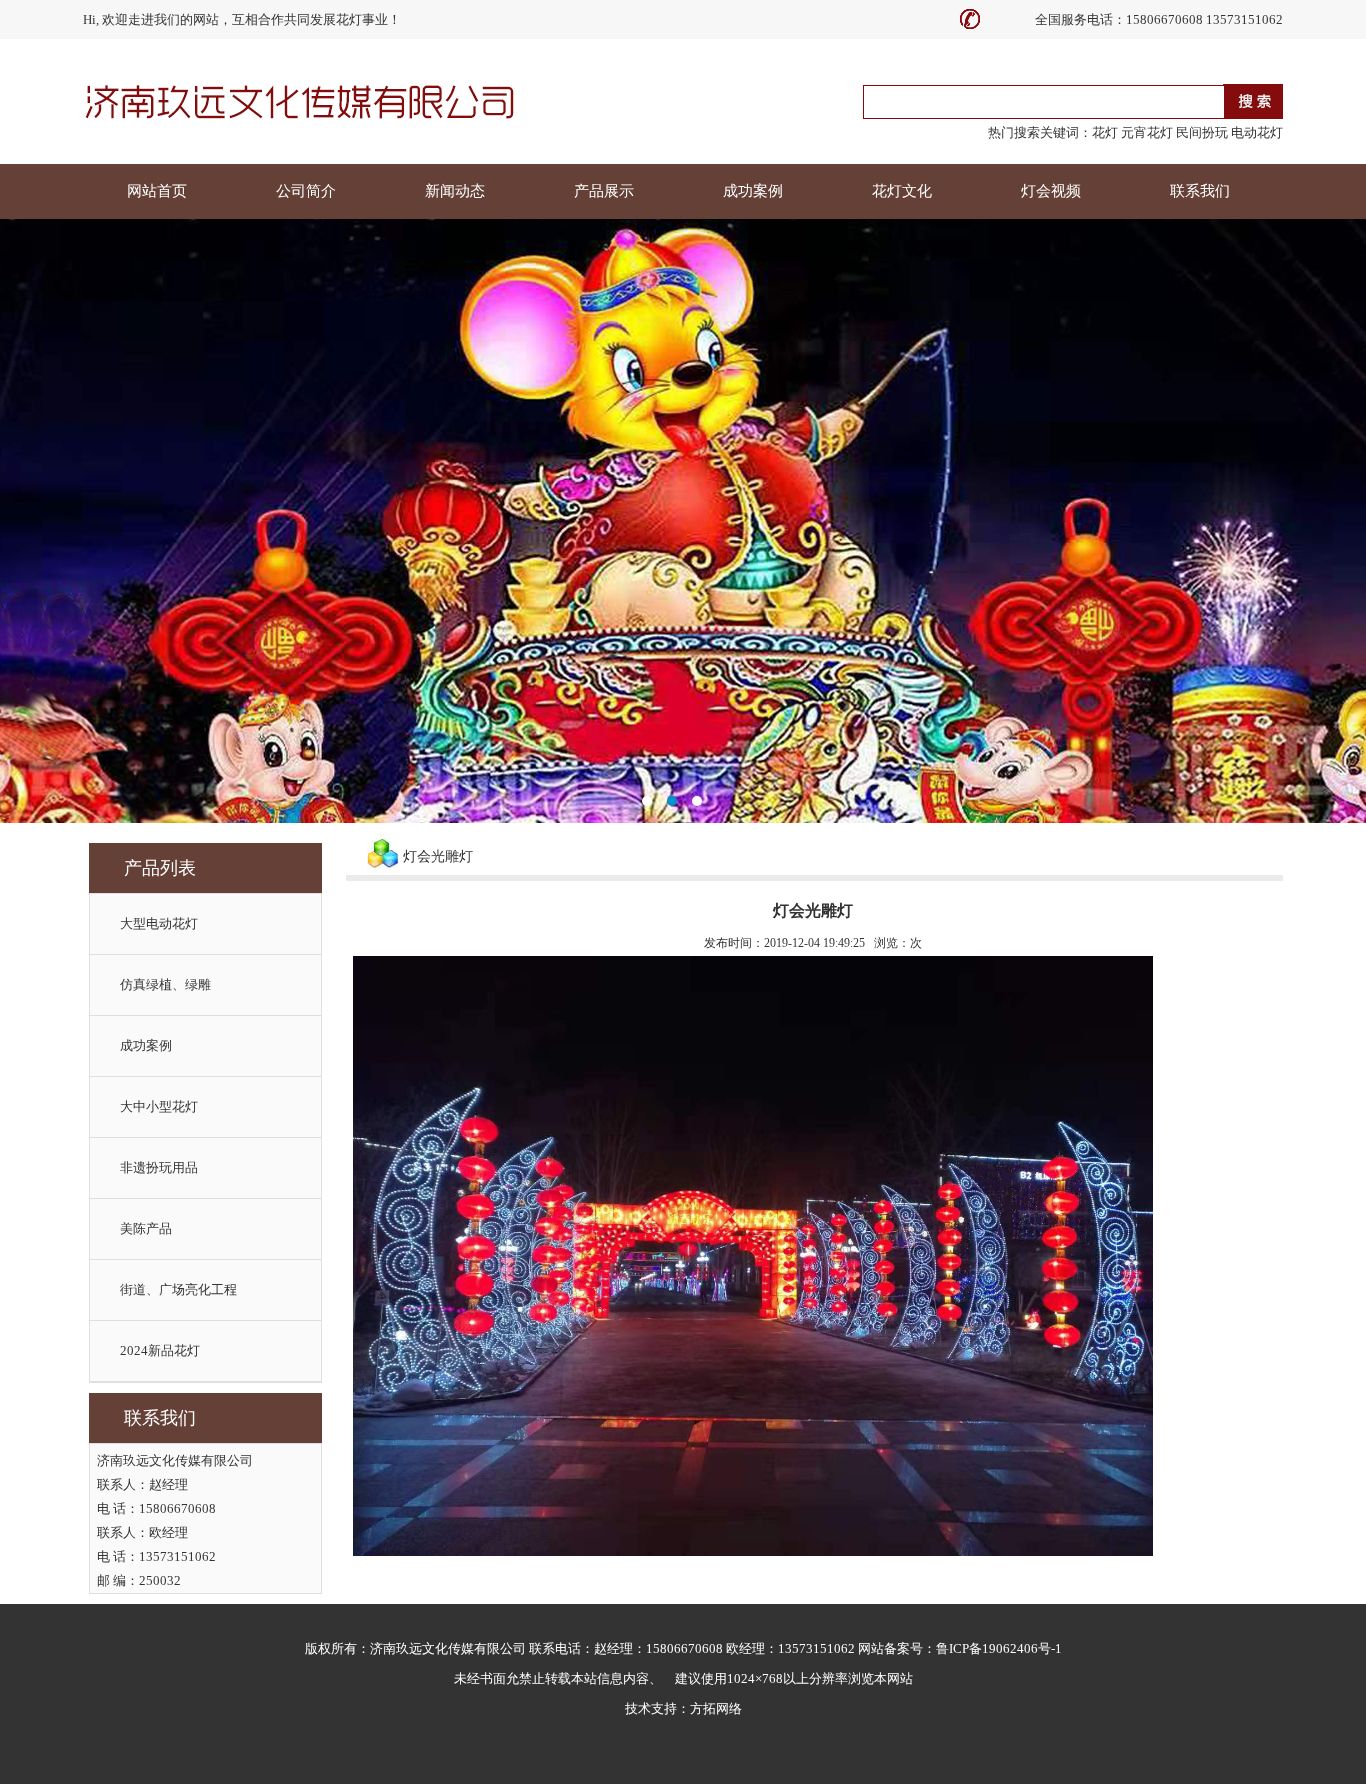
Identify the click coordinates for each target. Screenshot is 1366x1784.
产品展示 (604, 191)
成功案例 (753, 191)
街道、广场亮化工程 (178, 1289)
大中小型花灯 (159, 1106)
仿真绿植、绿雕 (165, 984)
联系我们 (1200, 191)
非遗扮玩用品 (159, 1167)
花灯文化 (902, 191)
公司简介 (306, 191)
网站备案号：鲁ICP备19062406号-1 (960, 1648)
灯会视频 (1051, 191)
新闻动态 (455, 191)
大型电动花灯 (159, 923)
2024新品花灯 (160, 1350)
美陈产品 (146, 1228)
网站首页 (157, 191)
